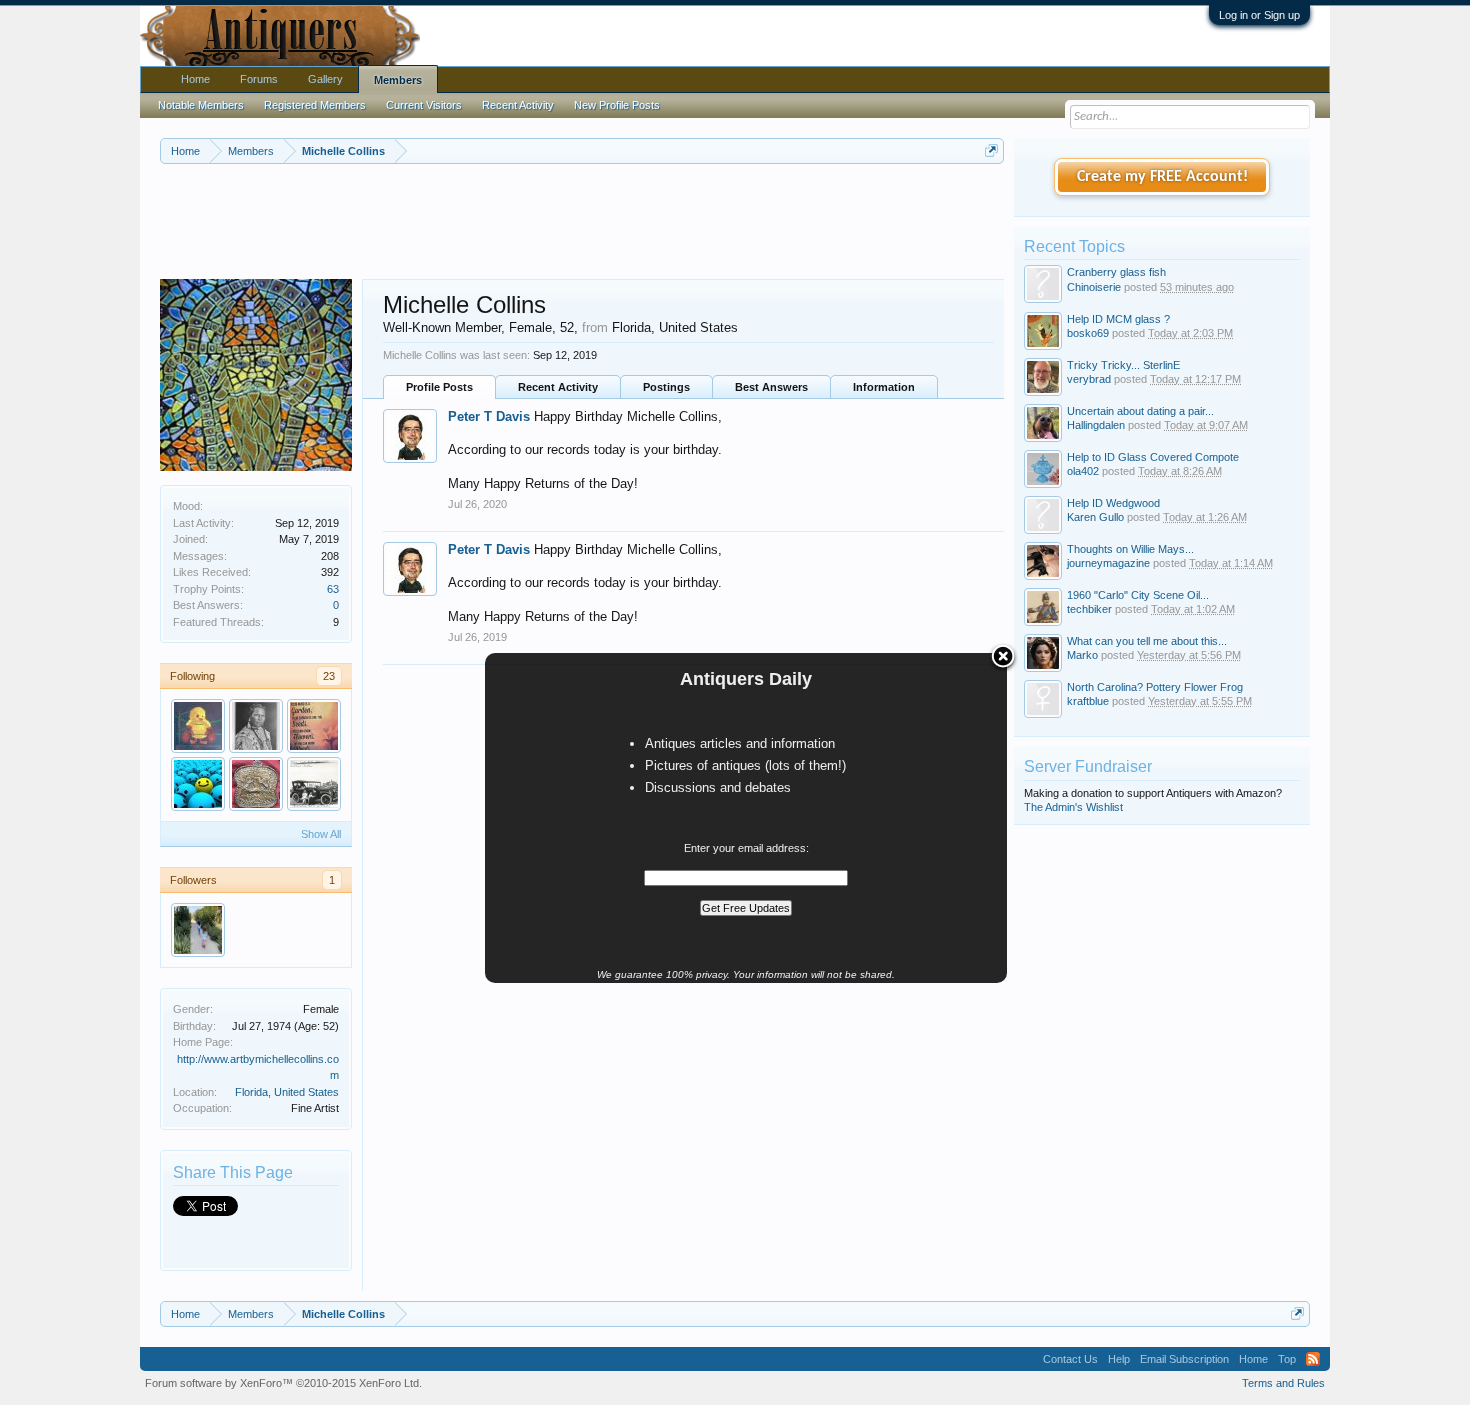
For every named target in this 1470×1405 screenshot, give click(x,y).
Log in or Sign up (1259, 15)
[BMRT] (198, 930)
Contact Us (1070, 1359)
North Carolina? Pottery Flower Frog (1155, 687)
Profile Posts (439, 387)
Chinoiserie (1094, 287)
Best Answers (771, 387)
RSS (1313, 1359)
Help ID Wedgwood (1113, 503)
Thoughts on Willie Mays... (1130, 549)
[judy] (314, 726)
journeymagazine (1108, 563)
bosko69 (1088, 333)
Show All (321, 834)
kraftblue (1088, 701)
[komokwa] (198, 784)
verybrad (1089, 379)
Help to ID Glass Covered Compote (1153, 457)
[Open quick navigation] (991, 150)
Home (195, 79)
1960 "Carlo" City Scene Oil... (1138, 595)
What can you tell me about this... (1147, 641)
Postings (666, 387)
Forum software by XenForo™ (283, 1383)
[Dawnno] (256, 726)
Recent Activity (558, 387)
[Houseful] (256, 784)
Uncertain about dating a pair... (1140, 411)
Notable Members (201, 105)
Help (1119, 1359)
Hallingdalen (1096, 425)
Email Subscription (1184, 1359)
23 (329, 676)
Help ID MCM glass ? (1118, 319)
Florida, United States (287, 1092)
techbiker (1089, 609)
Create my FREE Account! (1162, 177)
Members (398, 80)
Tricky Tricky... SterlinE (1123, 365)
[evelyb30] (314, 784)
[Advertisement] (582, 219)
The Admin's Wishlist (1073, 807)
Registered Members (315, 105)
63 (333, 589)
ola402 (1083, 471)
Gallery (325, 79)
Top (1287, 1359)
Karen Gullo (1095, 517)
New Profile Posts (617, 105)
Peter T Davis (489, 416)
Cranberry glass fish (1116, 272)
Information (884, 387)
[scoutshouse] (198, 726)
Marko (1082, 655)
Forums (259, 79)
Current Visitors (424, 105)
